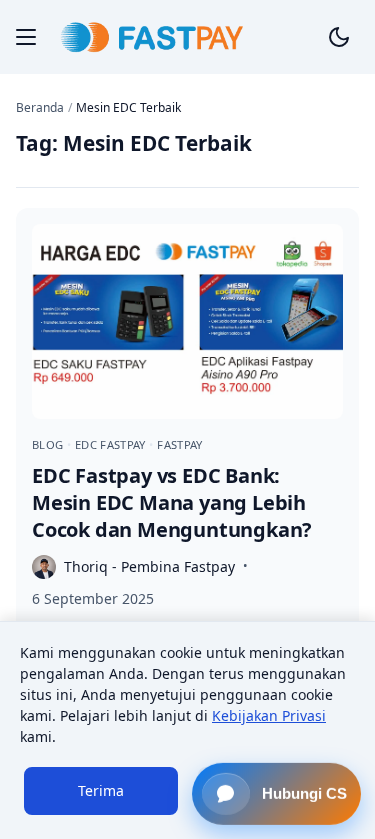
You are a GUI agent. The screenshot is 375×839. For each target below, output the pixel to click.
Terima (101, 790)
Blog (49, 444)
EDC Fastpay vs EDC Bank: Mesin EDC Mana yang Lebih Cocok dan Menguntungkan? (172, 502)
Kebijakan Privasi (269, 715)
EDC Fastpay (112, 444)
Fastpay (179, 444)
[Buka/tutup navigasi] (26, 37)
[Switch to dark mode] (339, 37)
